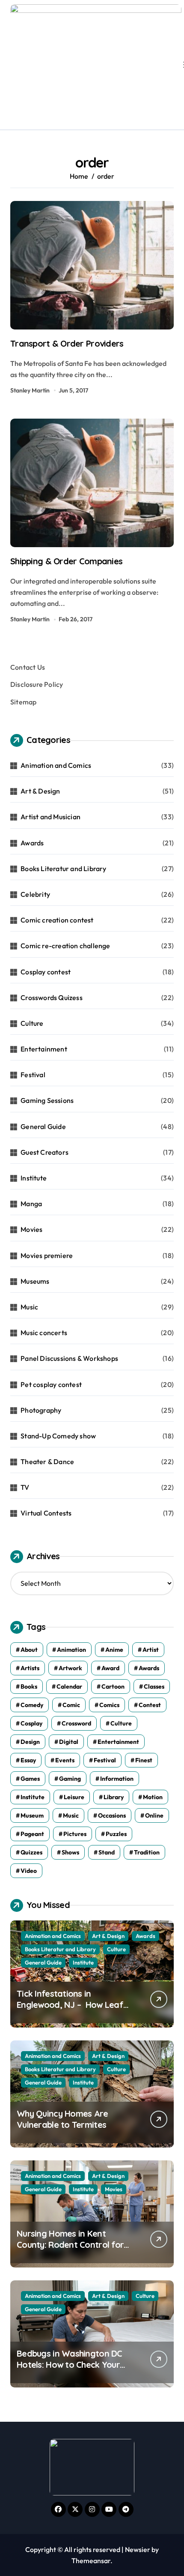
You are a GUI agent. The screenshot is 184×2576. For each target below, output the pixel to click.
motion (153, 1797)
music (71, 1815)
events (65, 1760)
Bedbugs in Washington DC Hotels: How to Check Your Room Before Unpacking (70, 2365)
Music (29, 1307)
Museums (35, 1281)
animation (71, 1650)
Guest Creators (45, 1152)
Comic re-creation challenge (65, 946)
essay (28, 1760)
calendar (69, 1686)
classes (154, 1686)
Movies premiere (47, 1255)
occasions (112, 1815)
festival (105, 1760)
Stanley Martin (30, 390)
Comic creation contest (57, 920)
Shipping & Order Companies (66, 561)
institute (33, 1797)
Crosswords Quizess (52, 997)
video (29, 1871)
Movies (31, 1229)
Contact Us (28, 667)
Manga (31, 1204)
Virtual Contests (46, 1513)
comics (109, 1705)
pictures (75, 1834)
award (110, 1668)
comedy (32, 1705)
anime (114, 1650)
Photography (41, 1410)
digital (69, 1742)
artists (30, 1668)
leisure (74, 1797)
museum (32, 1815)
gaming (70, 1779)
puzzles (116, 1834)
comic (71, 1705)
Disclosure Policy (37, 684)
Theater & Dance (47, 1462)
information (117, 1779)
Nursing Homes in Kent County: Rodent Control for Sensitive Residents (70, 2245)
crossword (76, 1723)
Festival (33, 1075)
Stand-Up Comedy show (58, 1436)
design (30, 1742)
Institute (34, 1178)
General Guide (43, 1126)
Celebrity (35, 894)
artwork (70, 1668)
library (114, 1797)
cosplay (31, 1723)
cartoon (113, 1686)
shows (70, 1852)
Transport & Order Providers (67, 343)
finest (144, 1760)
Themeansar (91, 2561)
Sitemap (23, 702)
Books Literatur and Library (63, 869)
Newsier (138, 2549)
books (29, 1686)
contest (150, 1705)
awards (149, 1668)
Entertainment (44, 1049)
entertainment (118, 1742)
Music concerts (44, 1333)
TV (25, 1487)
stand (107, 1852)
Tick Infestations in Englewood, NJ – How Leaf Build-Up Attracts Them (70, 2005)
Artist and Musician (50, 817)
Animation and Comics (56, 765)
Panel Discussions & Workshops (69, 1358)
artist (151, 1650)
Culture (32, 1023)
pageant (32, 1834)
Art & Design (40, 791)
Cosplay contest (46, 972)
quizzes (31, 1852)
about (29, 1650)
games (30, 1779)
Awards (32, 843)
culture (121, 1723)
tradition (147, 1852)
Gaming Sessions (47, 1100)
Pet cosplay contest (51, 1384)
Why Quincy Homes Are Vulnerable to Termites (62, 2119)
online (154, 1815)
